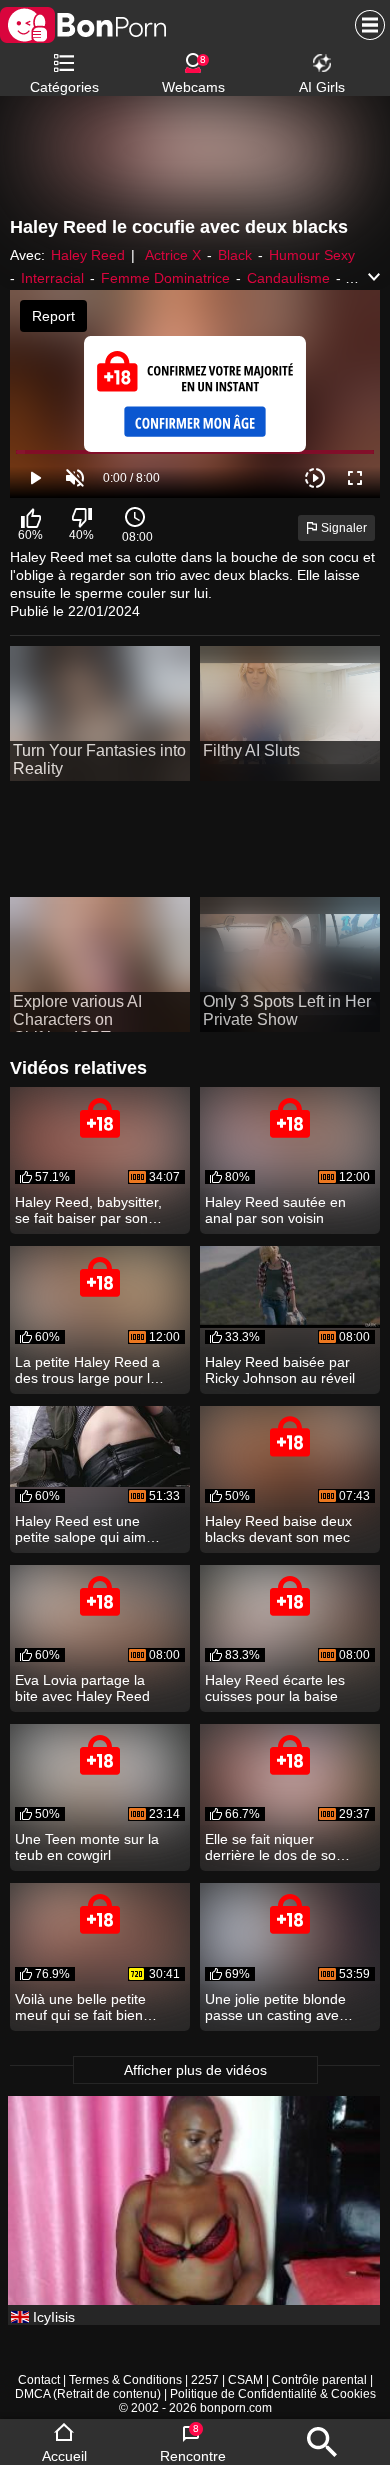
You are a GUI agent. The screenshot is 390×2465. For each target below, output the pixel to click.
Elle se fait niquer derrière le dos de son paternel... (274, 1847)
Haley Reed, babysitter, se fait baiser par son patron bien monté (88, 1210)
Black (235, 255)
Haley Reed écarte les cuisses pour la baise (275, 1688)
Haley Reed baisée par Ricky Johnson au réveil (280, 1370)
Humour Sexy (312, 255)
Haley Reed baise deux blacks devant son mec (278, 1529)
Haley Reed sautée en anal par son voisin (275, 1210)
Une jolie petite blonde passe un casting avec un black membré (275, 2007)
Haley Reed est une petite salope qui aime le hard (84, 1529)
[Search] (322, 2442)
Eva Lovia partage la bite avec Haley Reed (82, 1688)
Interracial (52, 278)
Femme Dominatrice (165, 278)
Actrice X (173, 255)
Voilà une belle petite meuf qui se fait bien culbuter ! (80, 2007)
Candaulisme (288, 278)
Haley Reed (88, 255)
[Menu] (365, 25)
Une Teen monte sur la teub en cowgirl (87, 1847)
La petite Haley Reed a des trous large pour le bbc (87, 1370)
